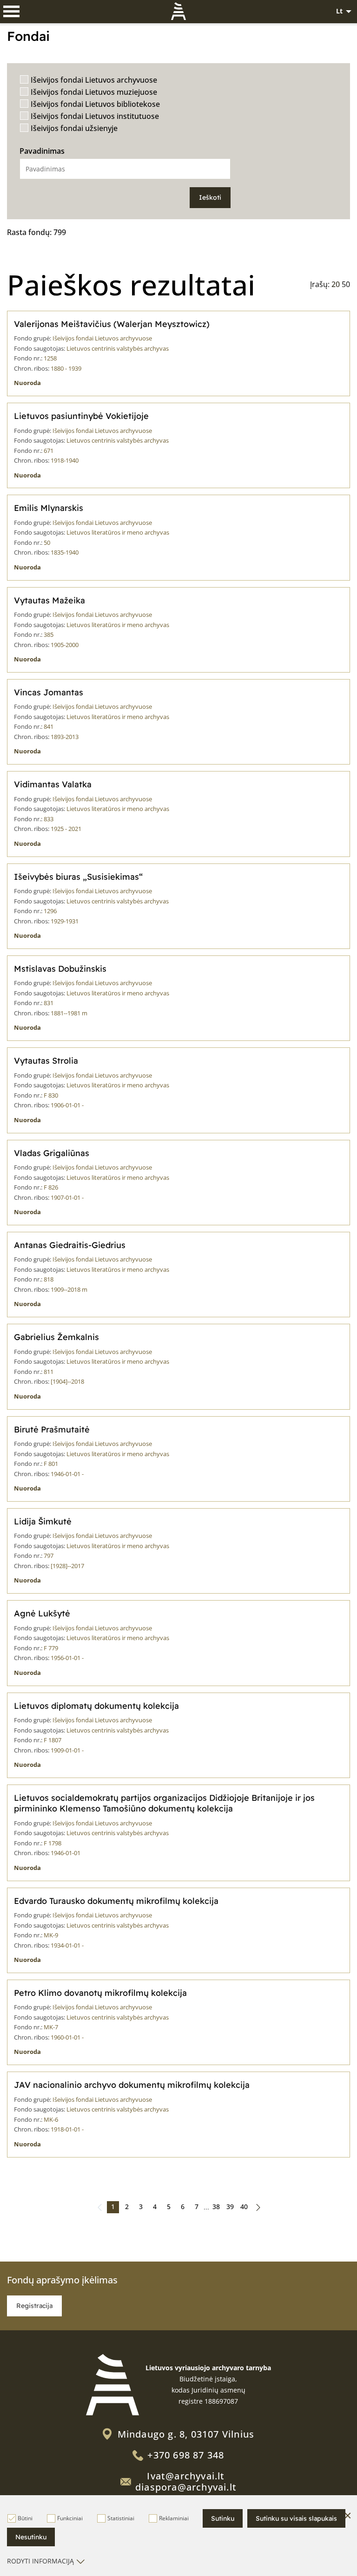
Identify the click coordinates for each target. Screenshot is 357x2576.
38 (216, 2207)
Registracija (34, 2306)
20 (336, 284)
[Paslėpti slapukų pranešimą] (348, 2516)
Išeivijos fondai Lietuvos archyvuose (94, 80)
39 (230, 2207)
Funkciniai (70, 2518)
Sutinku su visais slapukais (296, 2518)
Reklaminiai (174, 2518)
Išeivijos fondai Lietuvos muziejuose (94, 92)
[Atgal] (99, 2207)
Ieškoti (210, 197)
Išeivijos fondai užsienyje (74, 128)
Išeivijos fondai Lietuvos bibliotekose (95, 104)
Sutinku (223, 2518)
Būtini (25, 2518)
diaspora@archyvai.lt (186, 2487)
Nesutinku (31, 2537)
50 (346, 284)
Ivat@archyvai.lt (186, 2476)
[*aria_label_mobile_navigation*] (12, 12)
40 (244, 2207)
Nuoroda (27, 383)
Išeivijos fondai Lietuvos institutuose (95, 116)
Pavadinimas (42, 151)
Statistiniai (121, 2518)
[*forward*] (258, 2207)
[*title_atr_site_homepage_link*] (112, 2385)
